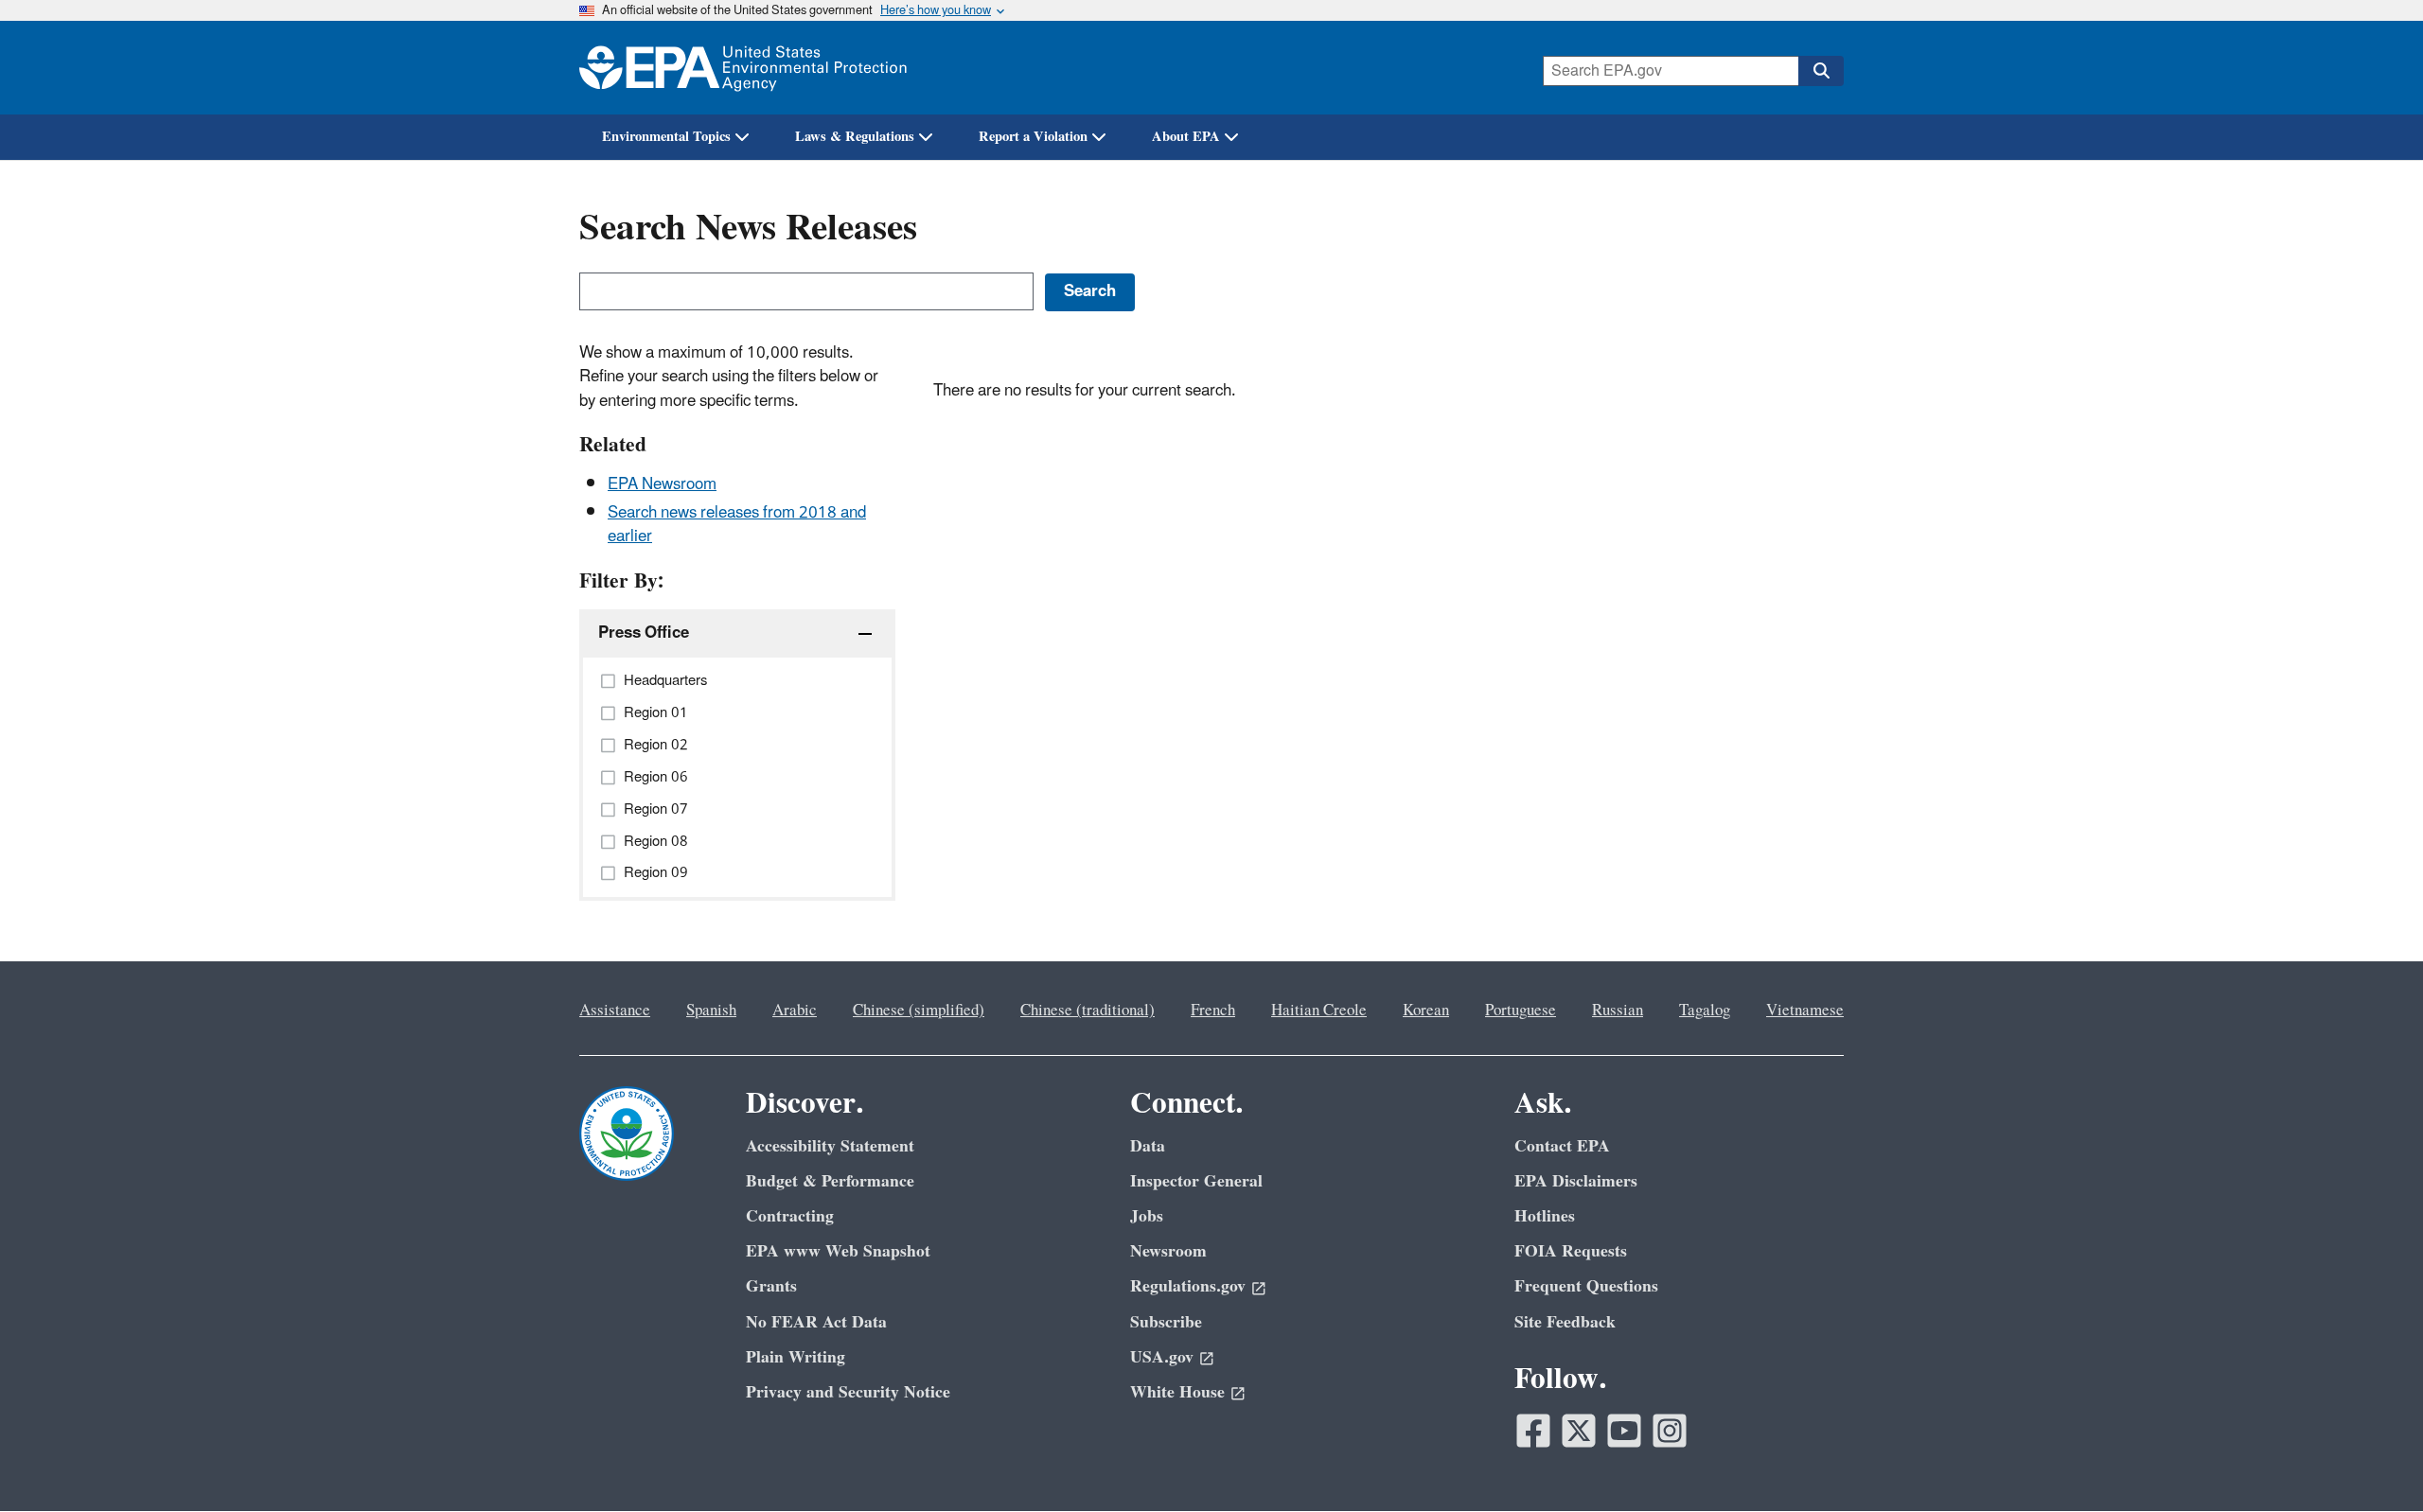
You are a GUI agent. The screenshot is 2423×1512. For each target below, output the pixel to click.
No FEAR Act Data (816, 1322)
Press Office (644, 633)
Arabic (795, 1011)
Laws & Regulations (855, 137)
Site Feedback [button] (1565, 1322)
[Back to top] (2371, 1460)
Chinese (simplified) (919, 1011)
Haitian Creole (1319, 1011)
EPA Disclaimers (1576, 1181)
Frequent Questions (1586, 1286)
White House (1177, 1392)
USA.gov (1162, 1357)
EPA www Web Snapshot (838, 1251)
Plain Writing (796, 1357)
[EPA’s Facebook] (1533, 1431)
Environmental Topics (666, 137)
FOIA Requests (1571, 1251)
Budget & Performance (830, 1181)
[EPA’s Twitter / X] (1579, 1431)
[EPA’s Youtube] (1624, 1431)
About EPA (1186, 137)
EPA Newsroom (662, 484)
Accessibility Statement (830, 1146)
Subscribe (1166, 1322)
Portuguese (1521, 1011)
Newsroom (1168, 1251)
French (1213, 1011)
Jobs (1147, 1216)
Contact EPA (1562, 1146)
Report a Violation (1033, 137)
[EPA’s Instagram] (1670, 1431)
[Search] (1821, 71)
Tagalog (1705, 1011)
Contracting (790, 1216)
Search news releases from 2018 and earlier (737, 525)
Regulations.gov (1188, 1286)
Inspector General (1196, 1181)
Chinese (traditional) (1088, 1011)
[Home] (743, 68)
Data (1148, 1146)
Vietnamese (1805, 1011)
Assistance (615, 1011)
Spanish (711, 1011)
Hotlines (1545, 1216)
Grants (771, 1286)
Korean (1426, 1011)
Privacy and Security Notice (848, 1392)
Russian (1618, 1011)
